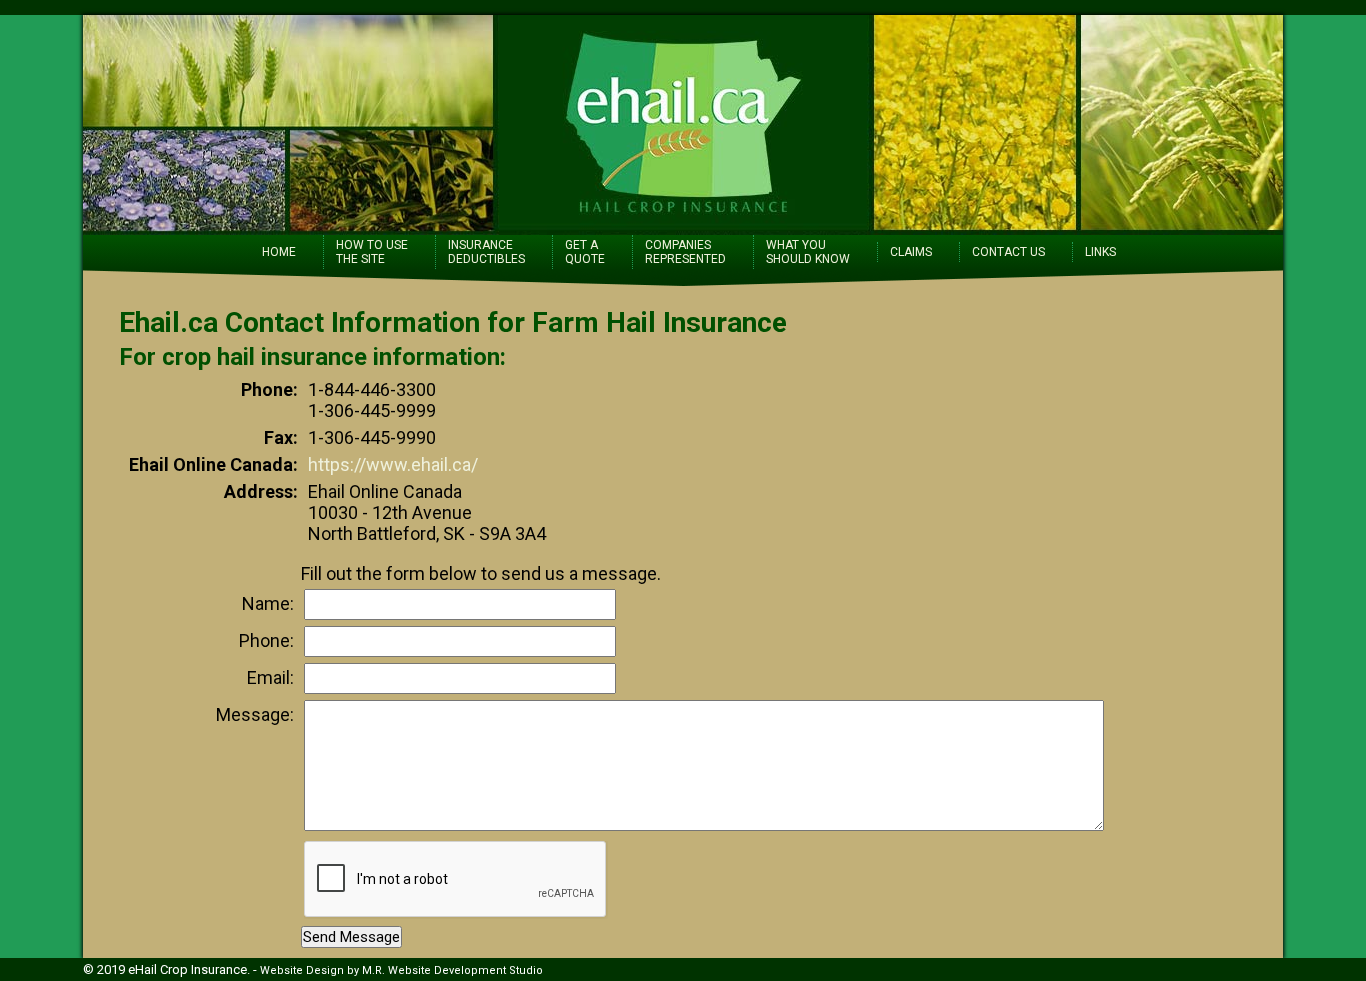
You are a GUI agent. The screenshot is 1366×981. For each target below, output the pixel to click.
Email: (270, 677)
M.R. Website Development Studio (452, 970)
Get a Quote (585, 252)
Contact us (1008, 252)
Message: (255, 714)
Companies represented (685, 252)
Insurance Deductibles (486, 252)
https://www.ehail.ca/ (393, 464)
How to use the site (372, 252)
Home (279, 252)
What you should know (808, 252)
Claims (911, 252)
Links (1100, 252)
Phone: (266, 640)
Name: (268, 603)
